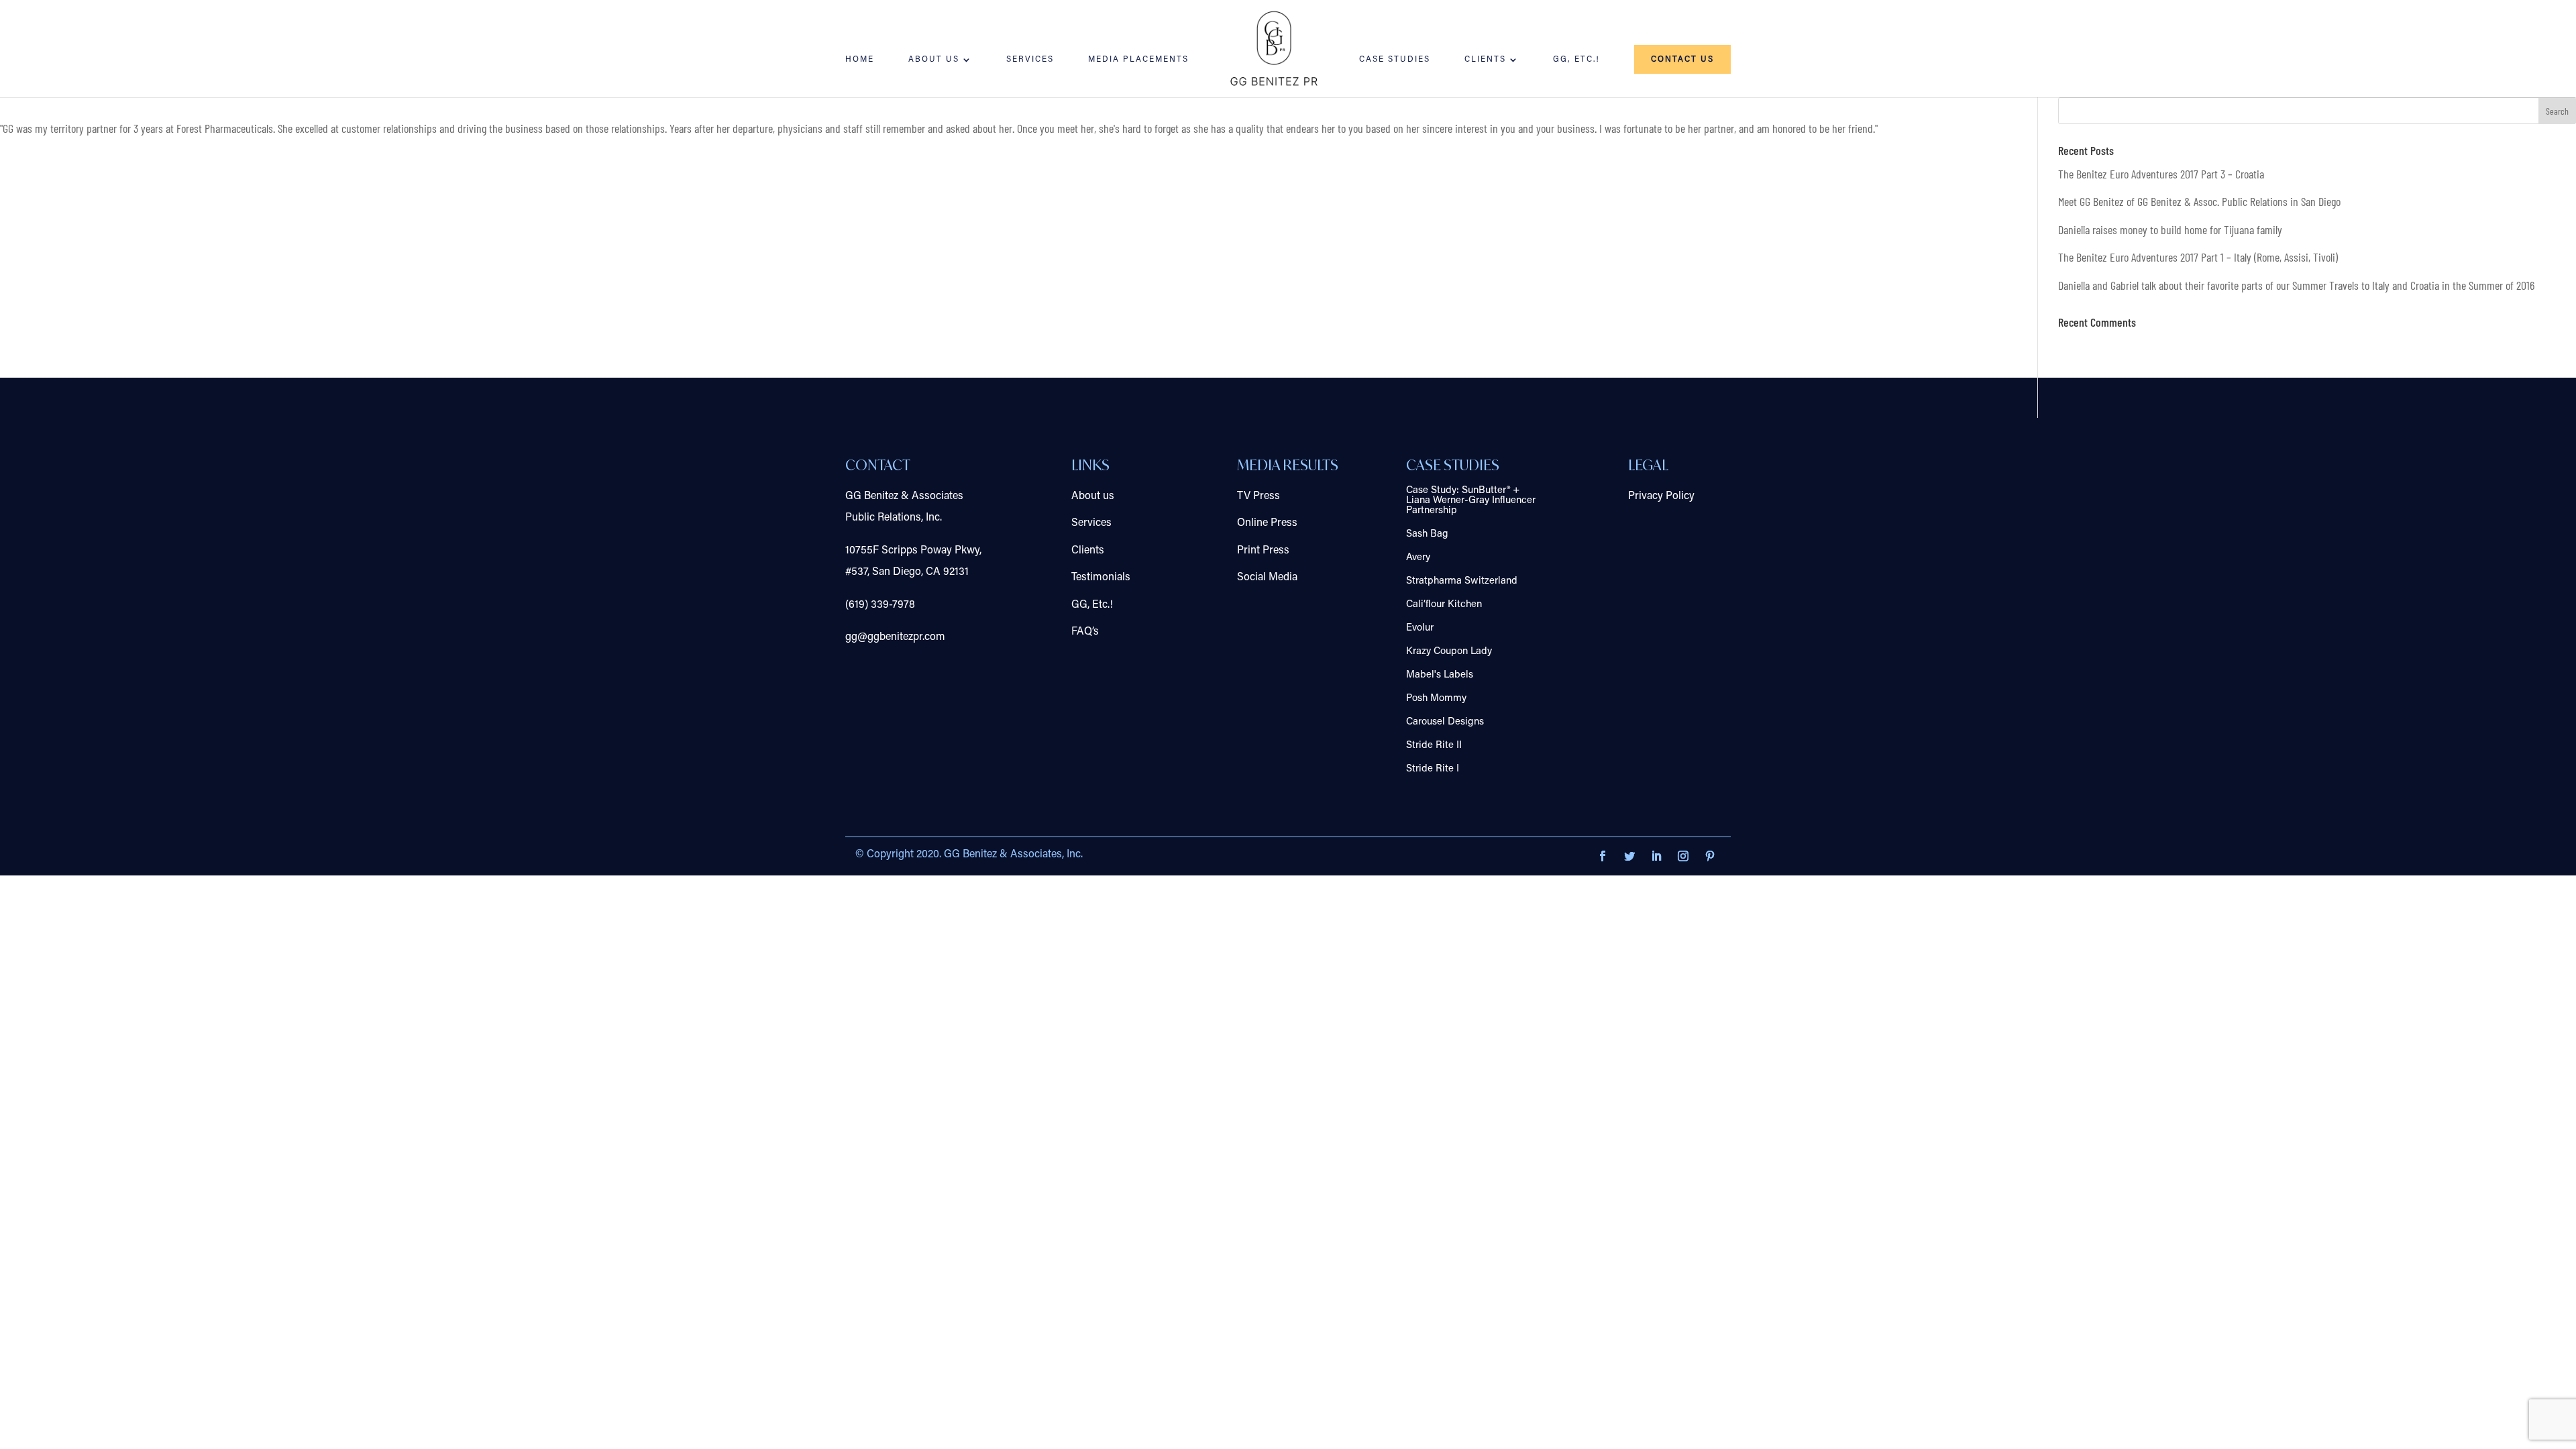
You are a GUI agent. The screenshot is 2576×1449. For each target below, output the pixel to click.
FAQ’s (1085, 632)
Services (1030, 60)
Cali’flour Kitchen (1444, 605)
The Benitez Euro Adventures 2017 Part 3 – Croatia (2161, 174)
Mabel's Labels (1440, 675)
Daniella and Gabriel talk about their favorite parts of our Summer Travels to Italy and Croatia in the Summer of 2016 (2296, 285)
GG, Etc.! (1576, 60)
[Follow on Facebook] (1603, 856)
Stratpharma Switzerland (1462, 581)
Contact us (1682, 60)
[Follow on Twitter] (1629, 856)
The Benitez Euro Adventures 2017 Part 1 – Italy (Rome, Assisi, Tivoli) (2198, 257)
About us (1093, 496)
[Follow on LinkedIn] (1656, 856)
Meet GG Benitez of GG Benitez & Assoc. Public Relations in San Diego (2199, 201)
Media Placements (1138, 60)
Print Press (1263, 551)
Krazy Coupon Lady (1449, 652)
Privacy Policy (1661, 496)
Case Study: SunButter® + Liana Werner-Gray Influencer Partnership (1471, 501)
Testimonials (1101, 578)
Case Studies (1395, 60)
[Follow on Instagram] (1683, 856)
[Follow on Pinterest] (1710, 856)
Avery (1418, 558)
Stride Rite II (1434, 746)
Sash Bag (1427, 534)
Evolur (1420, 628)
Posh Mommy (1436, 699)
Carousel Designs (1445, 722)
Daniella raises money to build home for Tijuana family (2170, 229)
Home (860, 60)
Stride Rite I (1433, 769)
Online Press (1267, 523)
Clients (1485, 60)
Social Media (1267, 578)
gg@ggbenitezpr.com (895, 637)
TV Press (1258, 496)
